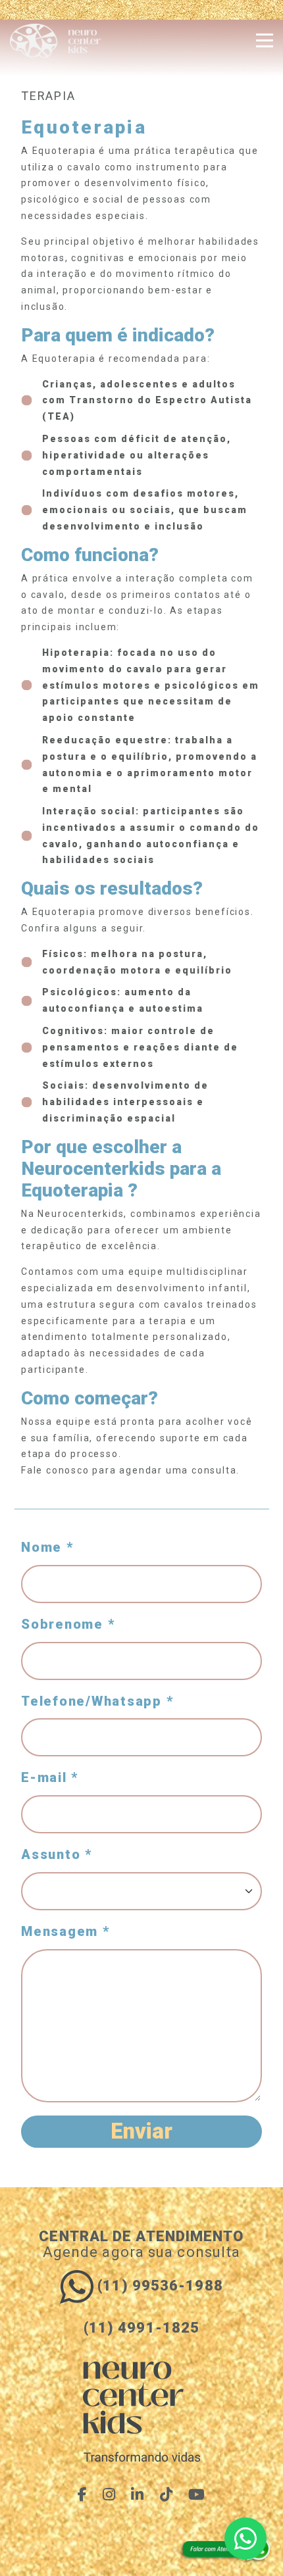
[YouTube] (197, 2494)
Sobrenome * (68, 1624)
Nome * (47, 1547)
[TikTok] (167, 2494)
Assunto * (57, 1854)
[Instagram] (109, 2494)
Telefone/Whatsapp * (97, 1701)
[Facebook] (83, 2494)
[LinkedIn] (138, 2494)
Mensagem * (65, 1931)
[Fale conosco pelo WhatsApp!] (245, 2539)
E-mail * (50, 1777)
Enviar (141, 2131)
